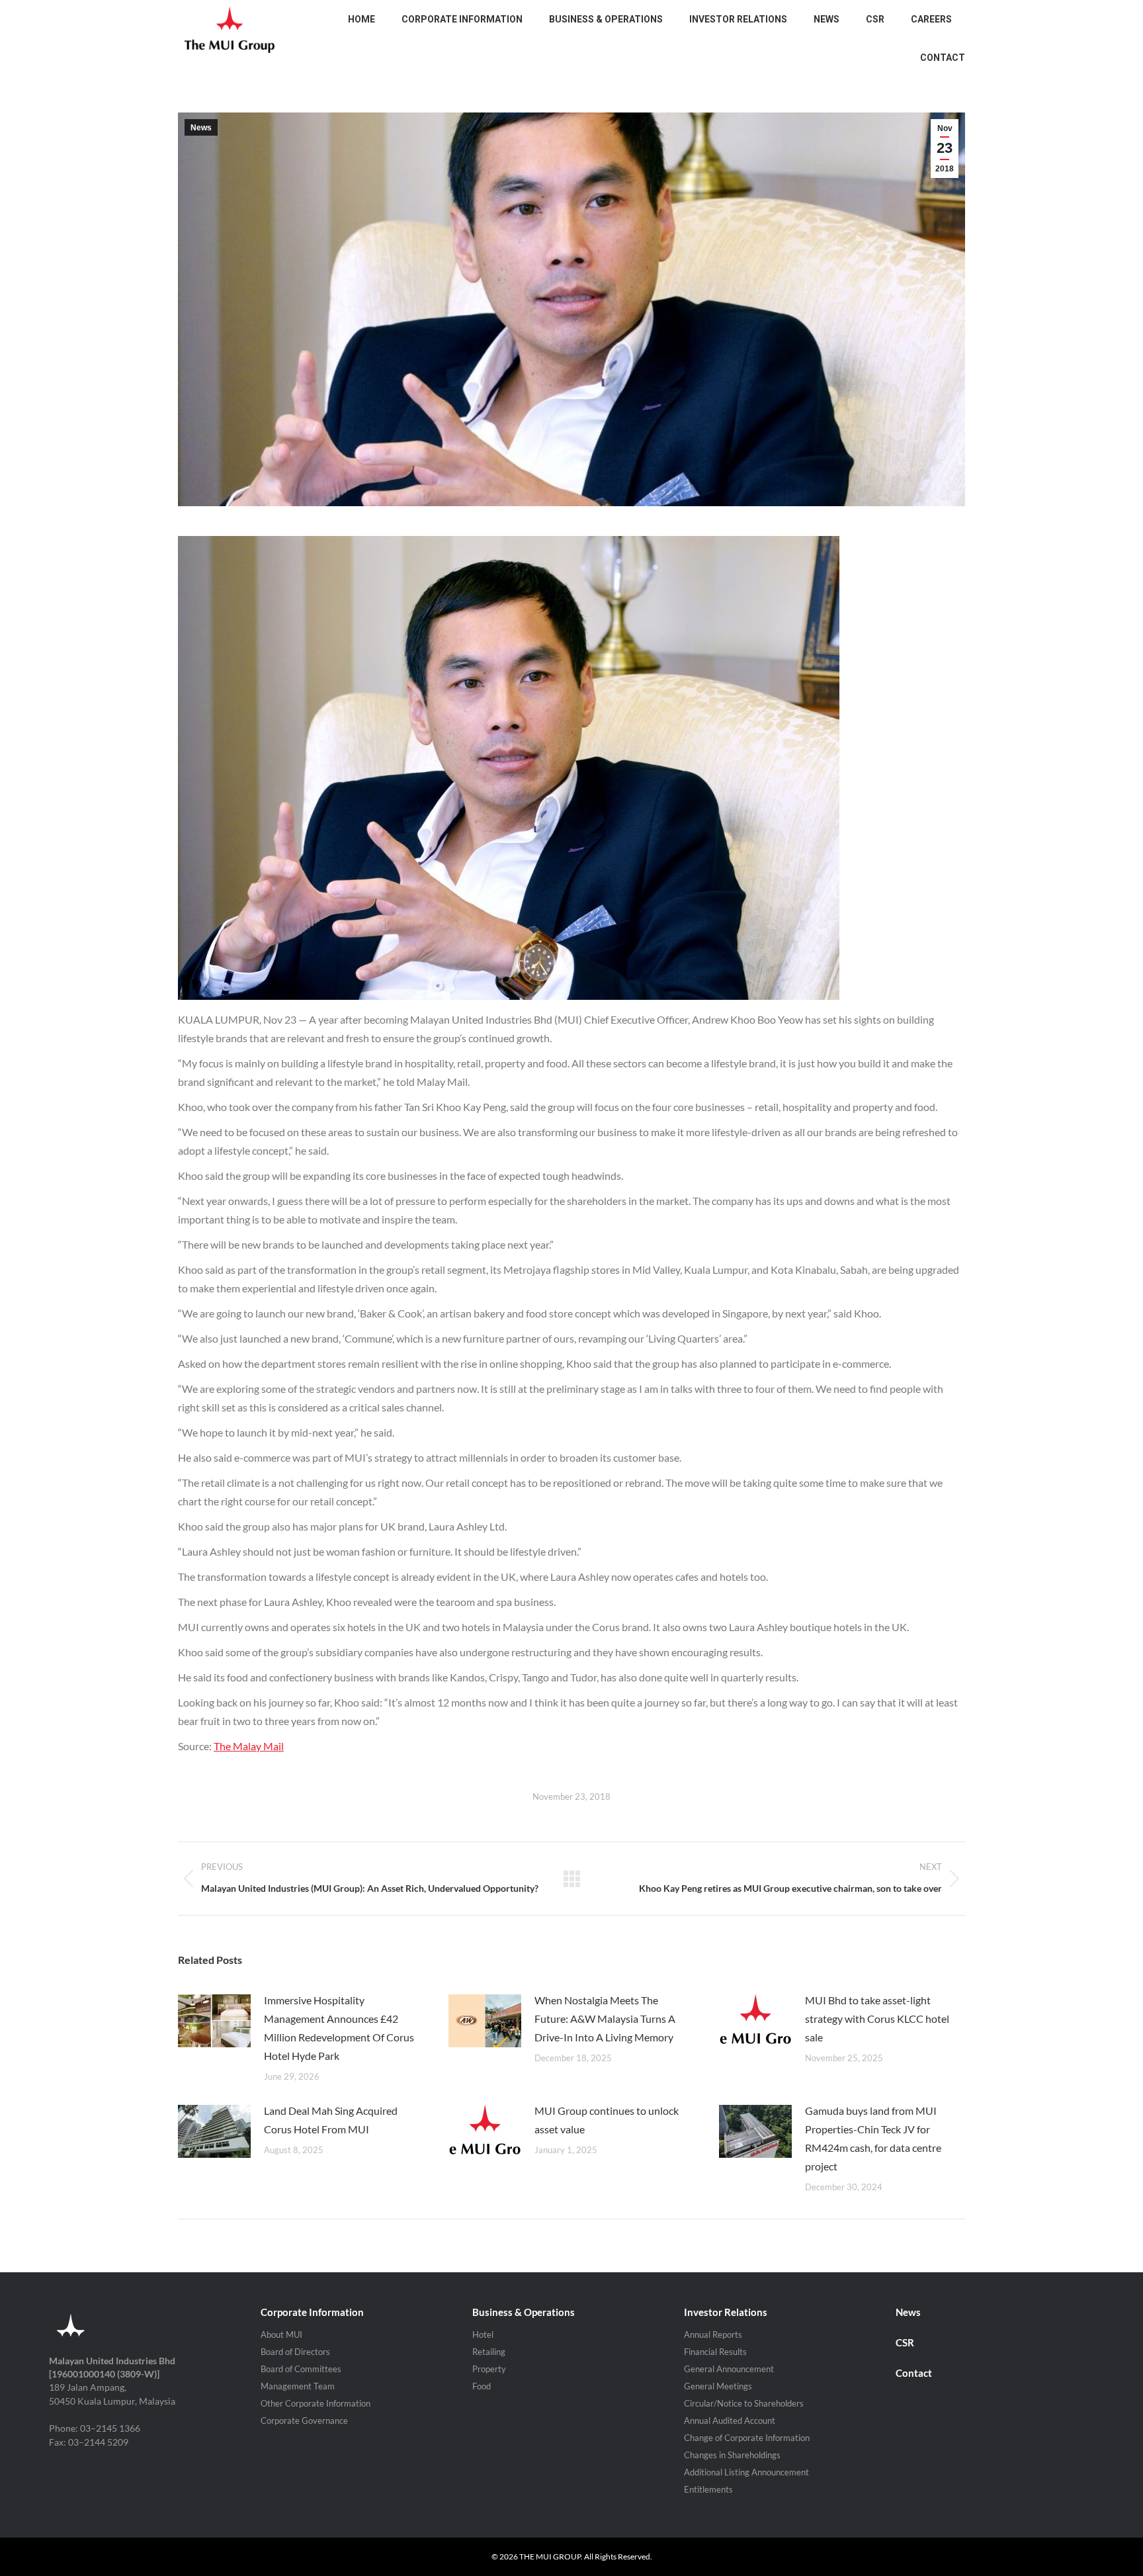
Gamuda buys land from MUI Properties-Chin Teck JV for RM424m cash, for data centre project (873, 2138)
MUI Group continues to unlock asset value (607, 2120)
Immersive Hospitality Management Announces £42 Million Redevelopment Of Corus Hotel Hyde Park (339, 2028)
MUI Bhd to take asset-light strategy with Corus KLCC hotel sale (877, 2019)
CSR (905, 2342)
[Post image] (214, 2021)
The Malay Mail (249, 1746)
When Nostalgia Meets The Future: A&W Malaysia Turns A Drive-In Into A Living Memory (605, 2019)
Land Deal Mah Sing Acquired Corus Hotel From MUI (331, 2120)
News (201, 128)
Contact (914, 2373)
